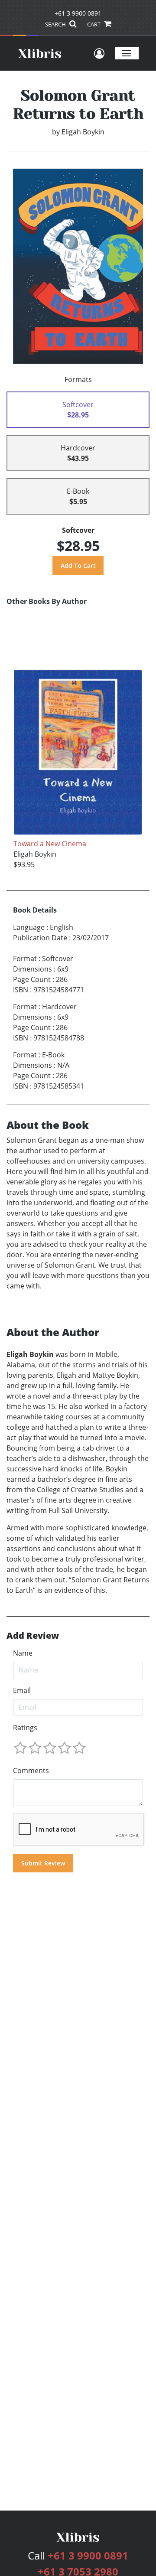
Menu (127, 53)
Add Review (33, 1636)
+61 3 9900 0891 (78, 13)
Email (22, 1690)
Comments (31, 1771)
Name (23, 1653)
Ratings (25, 1728)
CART (94, 24)
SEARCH (56, 24)
